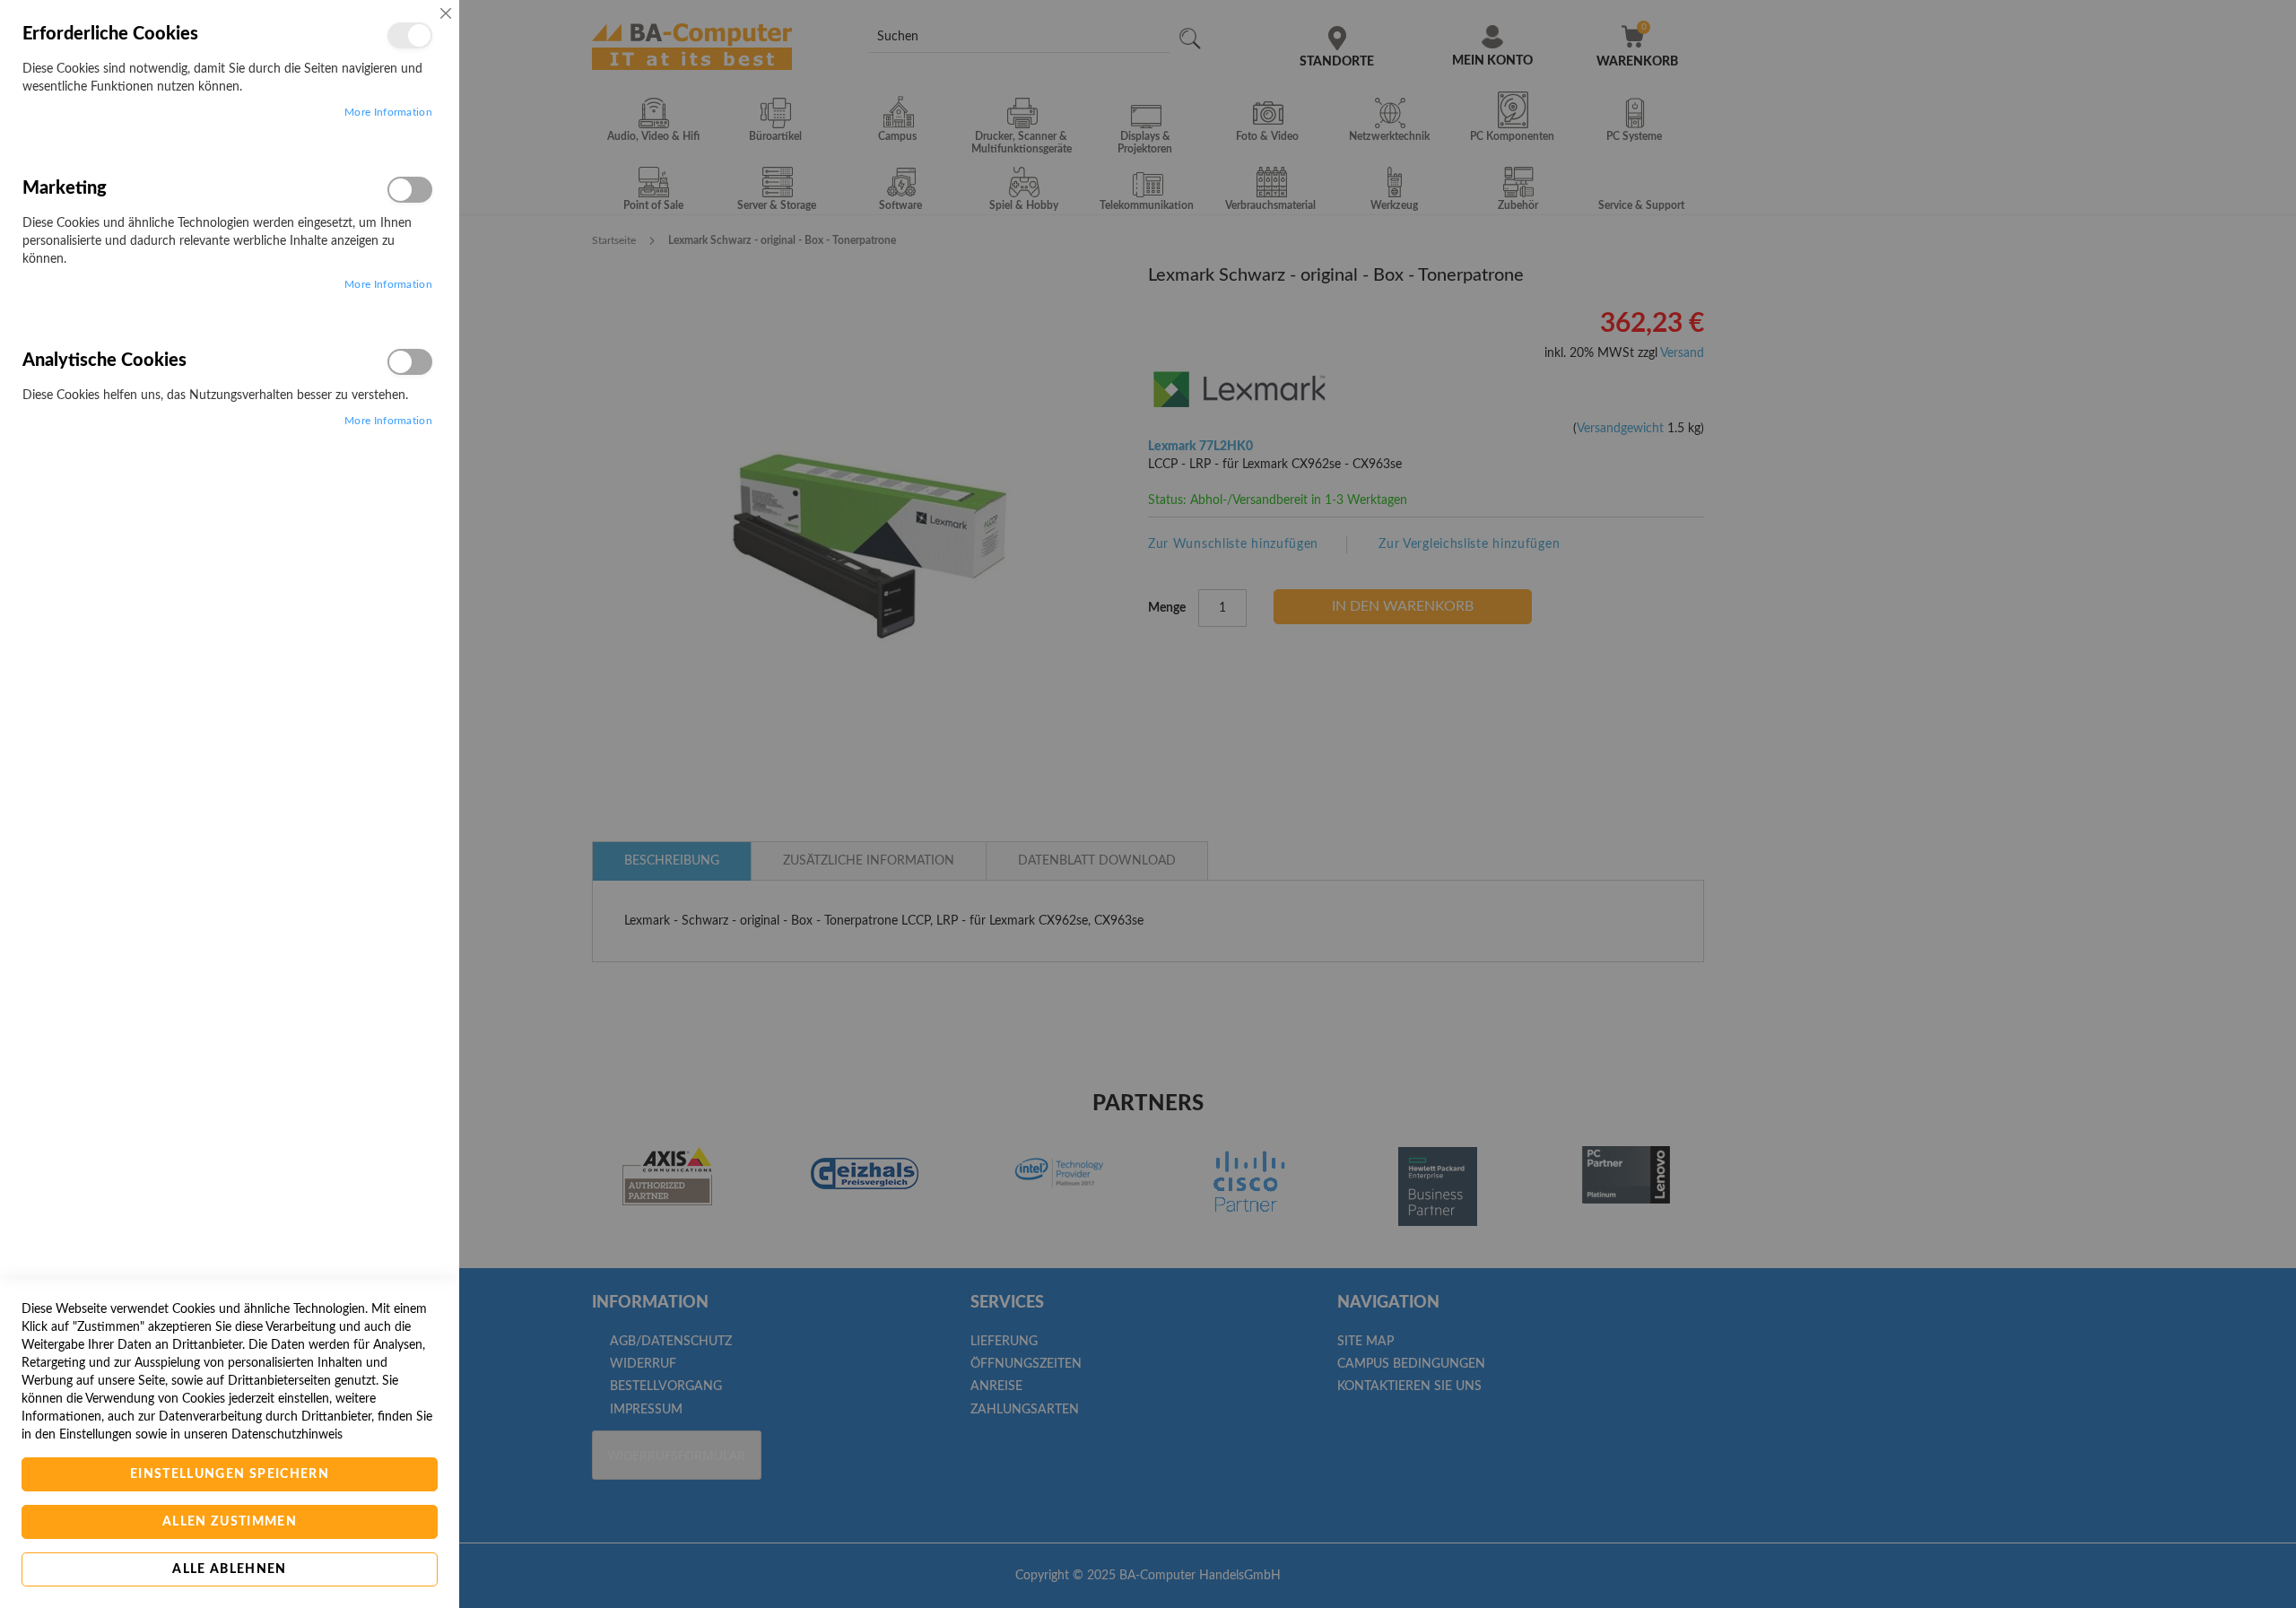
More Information (388, 112)
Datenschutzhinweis (287, 1435)
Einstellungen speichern (230, 1474)
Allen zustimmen (230, 1522)
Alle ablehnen (230, 1569)
